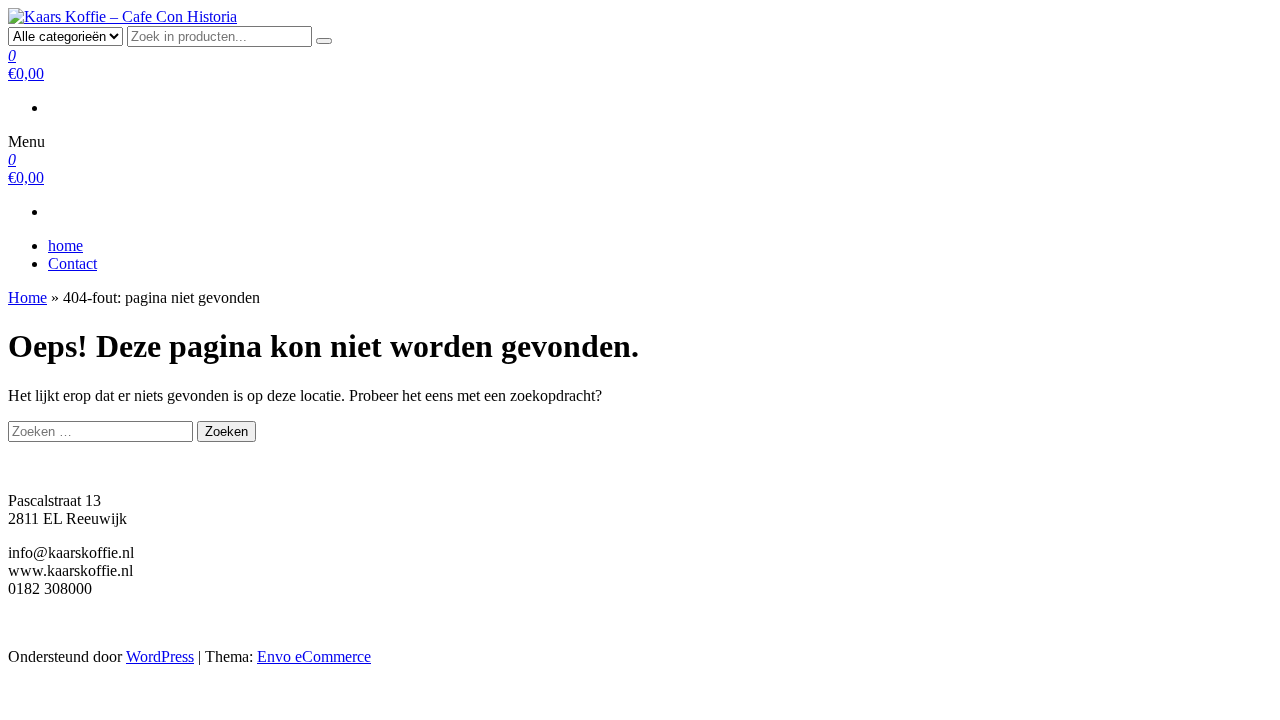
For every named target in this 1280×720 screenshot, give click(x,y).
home (65, 245)
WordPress (160, 656)
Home (27, 297)
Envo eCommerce (314, 656)
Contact (72, 263)
